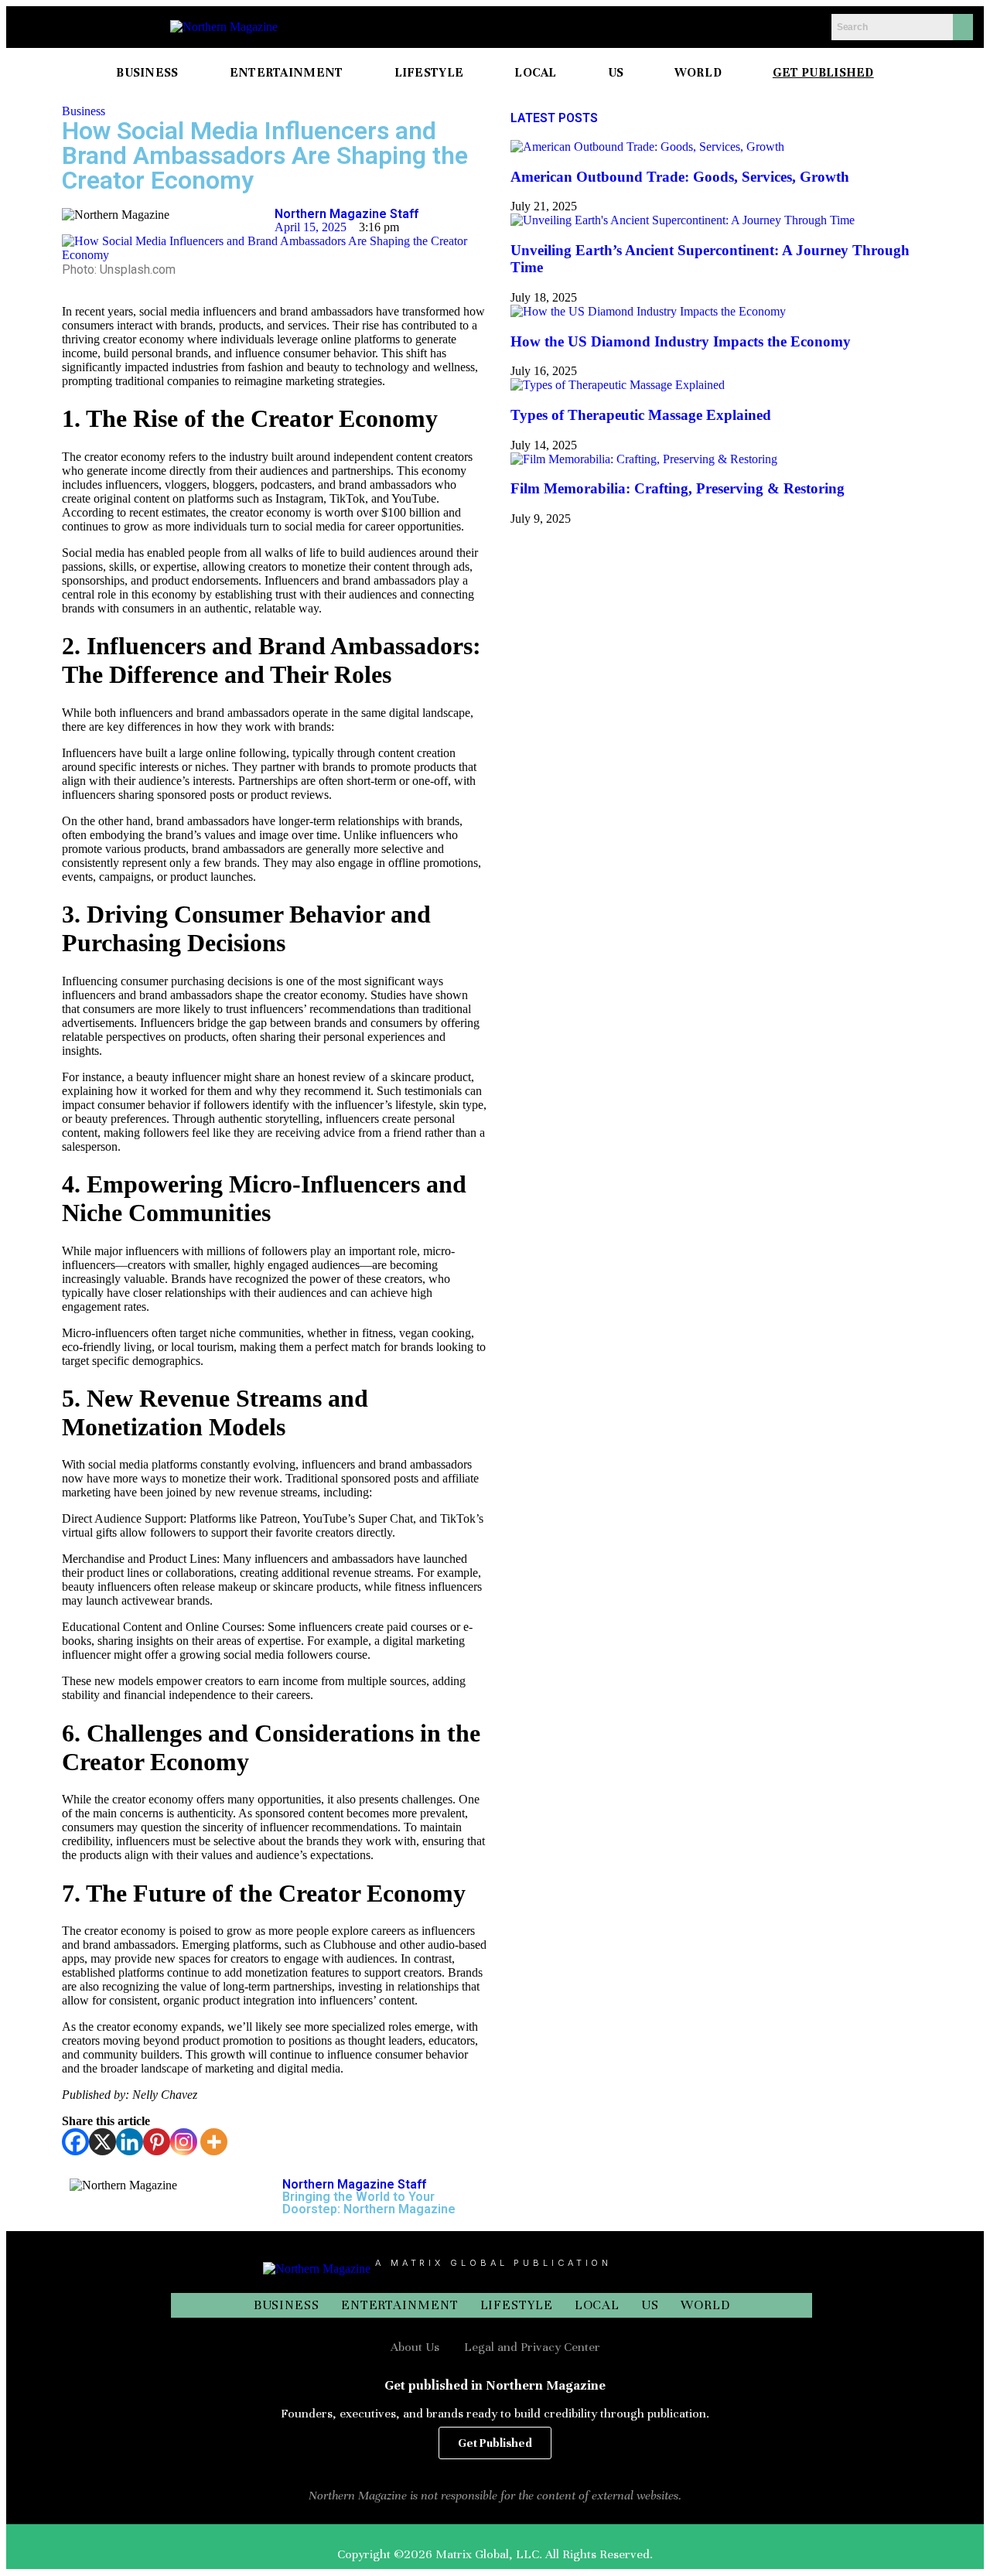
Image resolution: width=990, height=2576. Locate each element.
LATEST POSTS (554, 118)
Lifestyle (517, 2305)
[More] (214, 2142)
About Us (415, 2347)
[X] (102, 2142)
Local (597, 2305)
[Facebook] (75, 2142)
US (650, 2305)
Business (84, 111)
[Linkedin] (130, 2142)
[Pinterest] (157, 2142)
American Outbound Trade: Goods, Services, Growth (680, 177)
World (705, 2305)
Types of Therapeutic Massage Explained (641, 415)
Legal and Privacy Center (532, 2347)
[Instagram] (184, 2142)
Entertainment (400, 2305)
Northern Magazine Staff (346, 214)
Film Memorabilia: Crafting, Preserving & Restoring (678, 488)
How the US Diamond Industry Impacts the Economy (681, 341)
